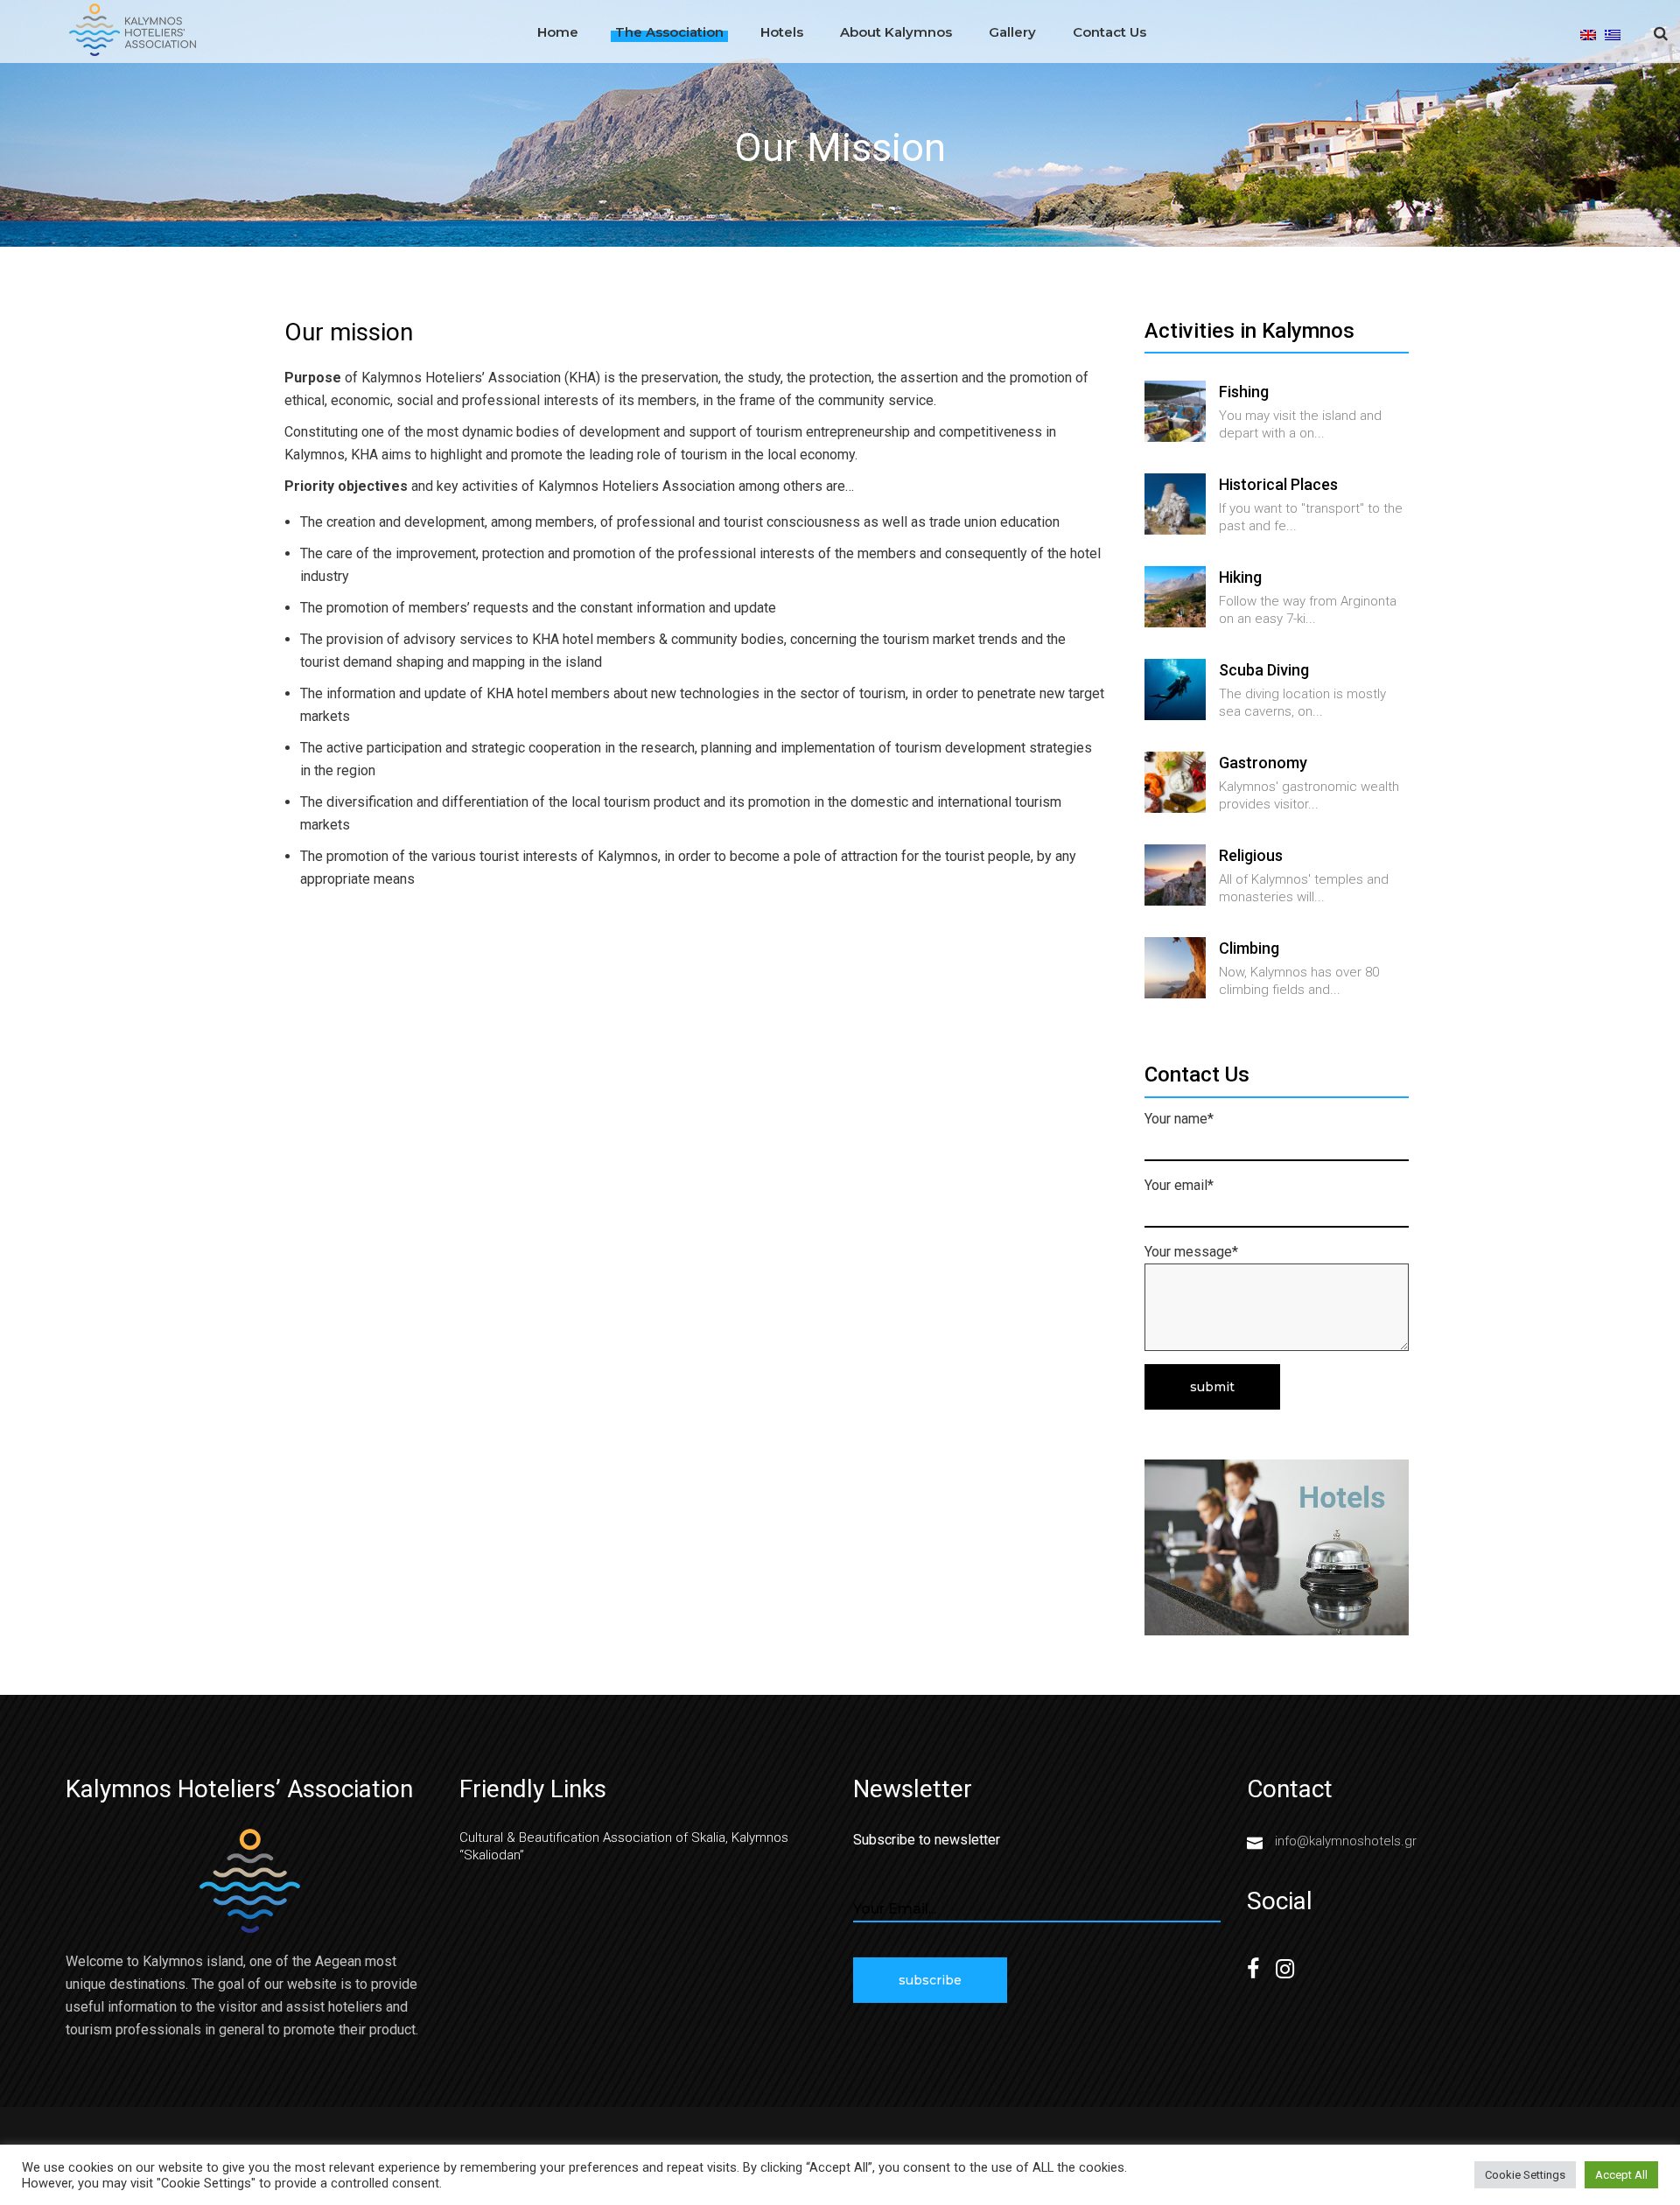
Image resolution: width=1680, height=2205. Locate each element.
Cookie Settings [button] (1525, 2175)
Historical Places (1278, 484)
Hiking (1240, 577)
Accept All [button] (1621, 2175)
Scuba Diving (1264, 670)
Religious (1251, 855)
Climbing (1249, 948)
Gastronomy (1263, 763)
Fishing (1244, 392)
